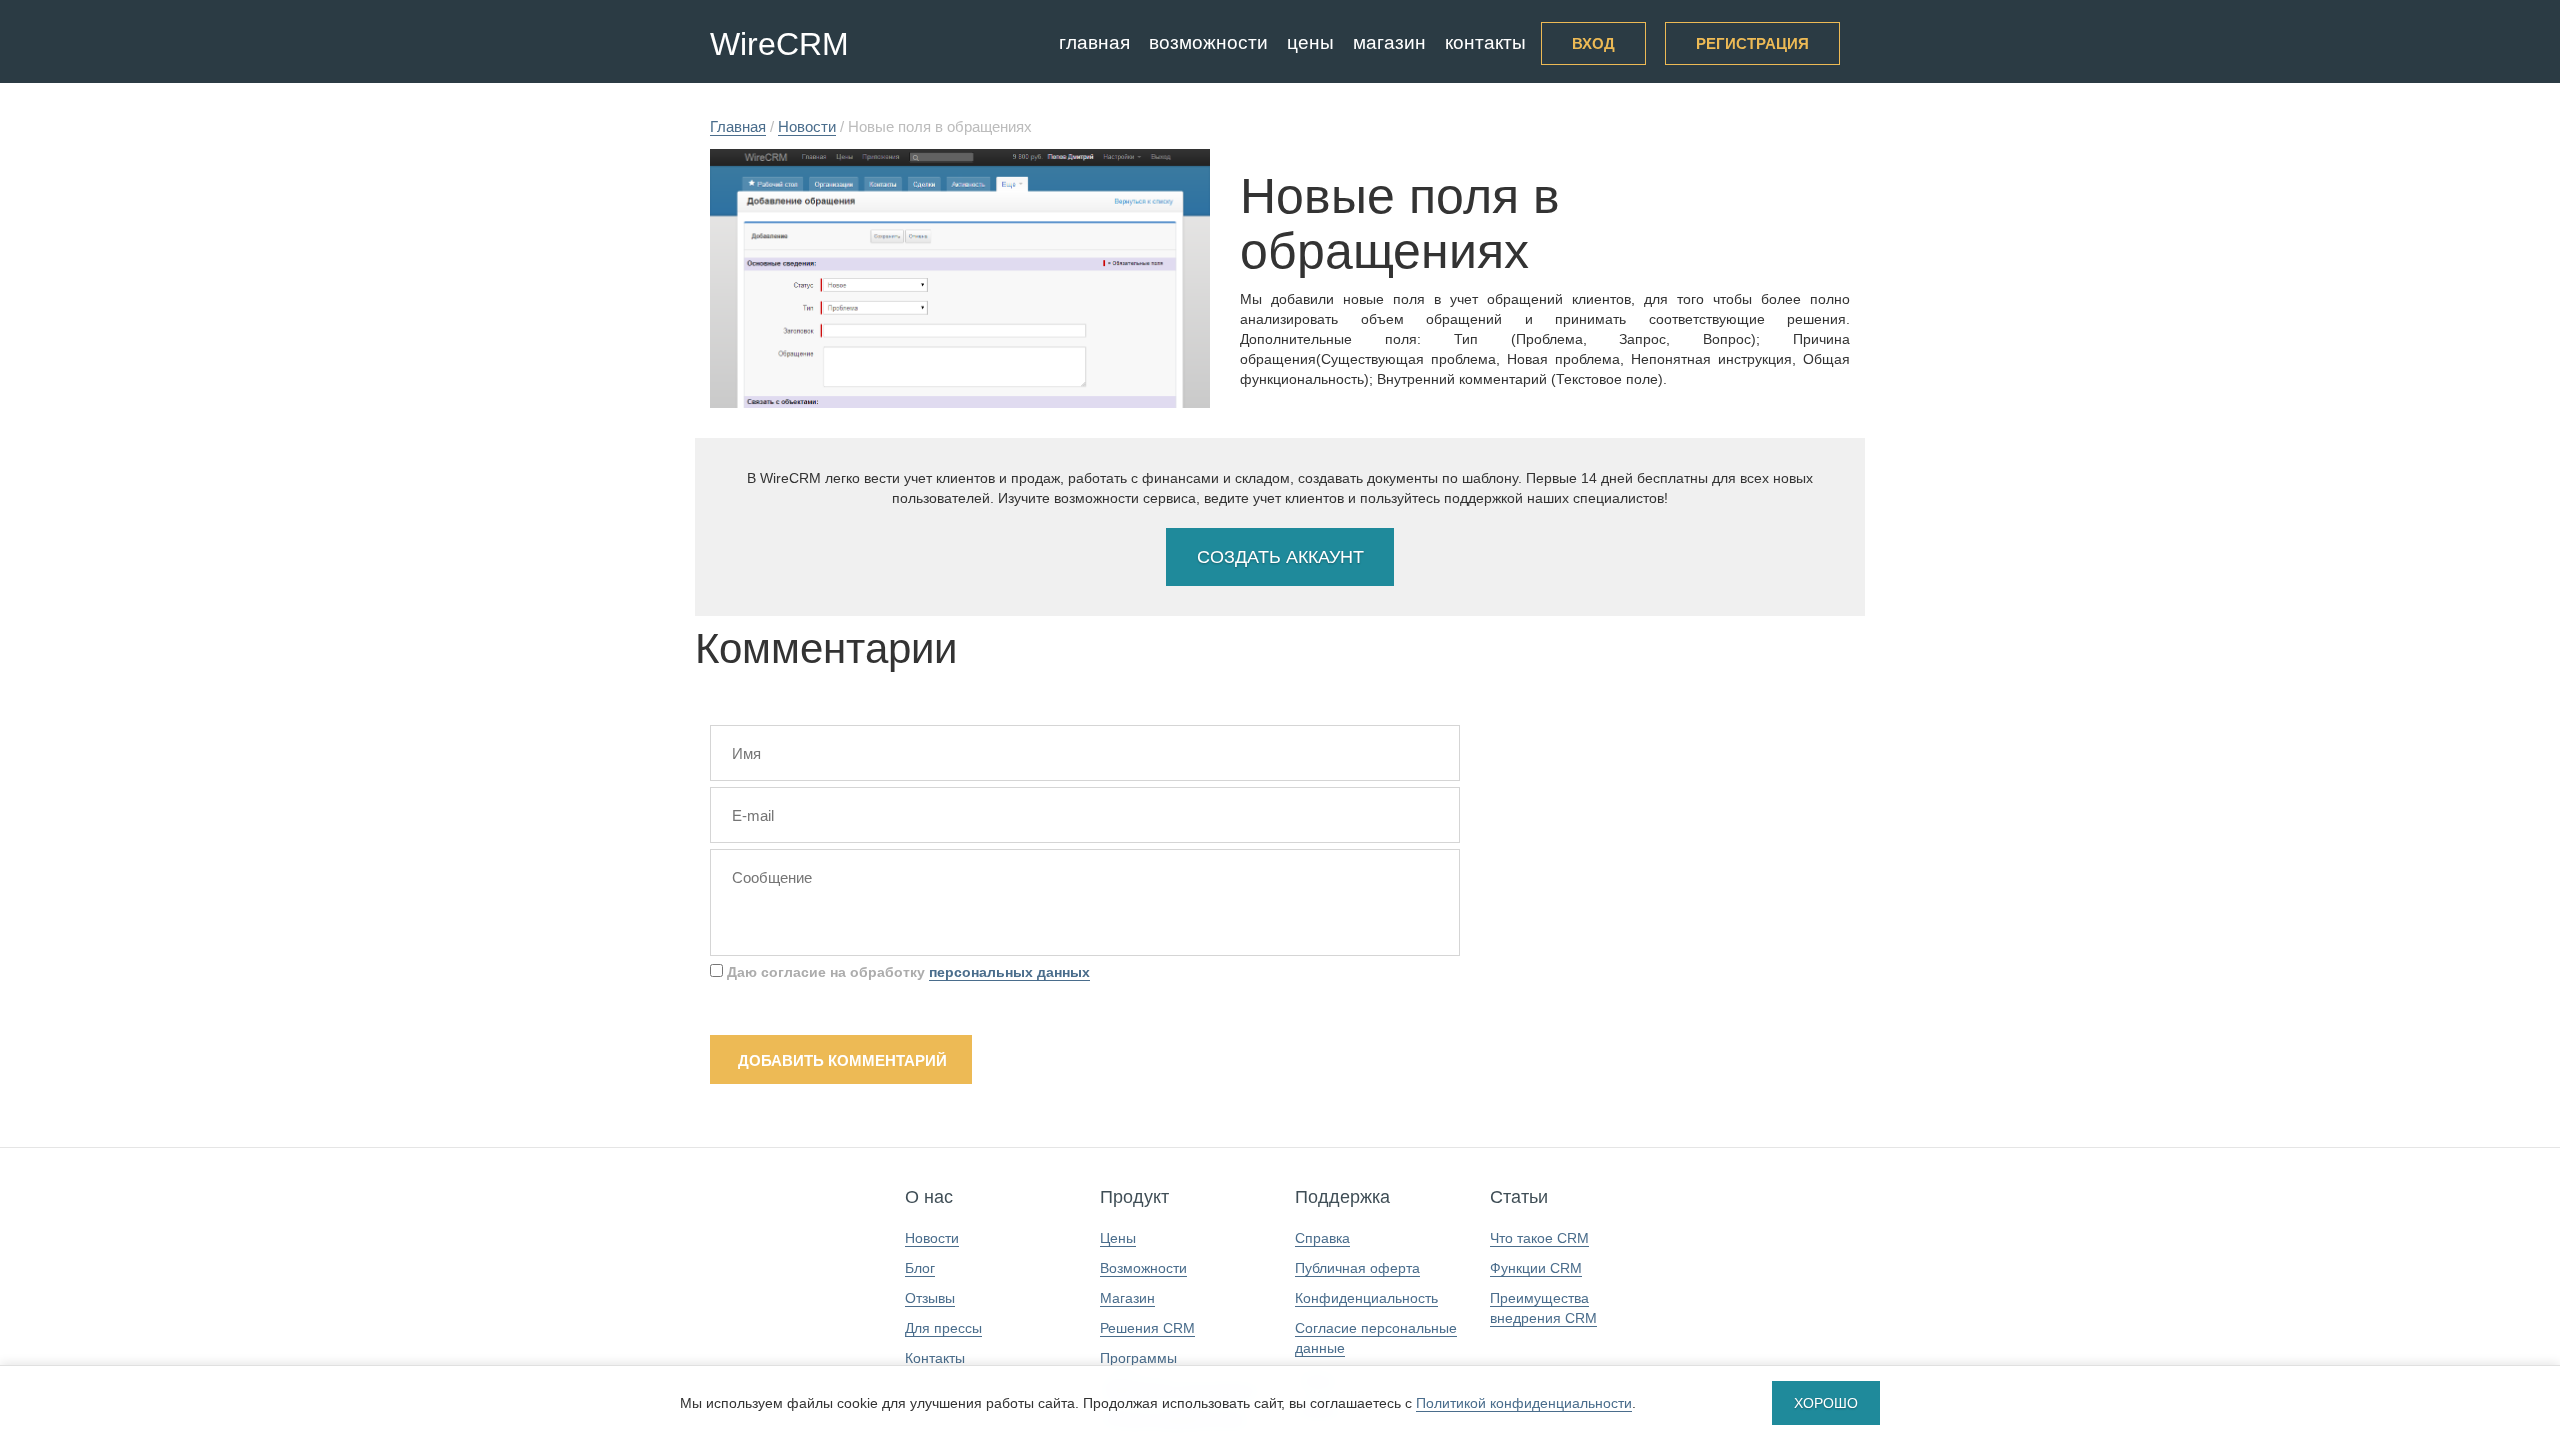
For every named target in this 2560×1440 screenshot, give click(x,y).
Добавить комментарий (842, 1060)
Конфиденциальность (1366, 1298)
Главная (1094, 42)
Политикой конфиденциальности (1524, 1403)
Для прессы (943, 1328)
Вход (1593, 43)
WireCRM (779, 44)
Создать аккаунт (1280, 557)
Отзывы (930, 1298)
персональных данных (1009, 972)
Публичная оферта (1357, 1268)
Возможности (1208, 42)
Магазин (1389, 42)
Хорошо (1826, 1403)
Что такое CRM (1539, 1238)
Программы (1138, 1358)
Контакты (1485, 42)
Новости (932, 1238)
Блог (920, 1268)
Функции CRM (1536, 1268)
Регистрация (1752, 43)
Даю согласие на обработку (906, 972)
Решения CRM (1147, 1328)
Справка (1322, 1238)
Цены (1310, 42)
